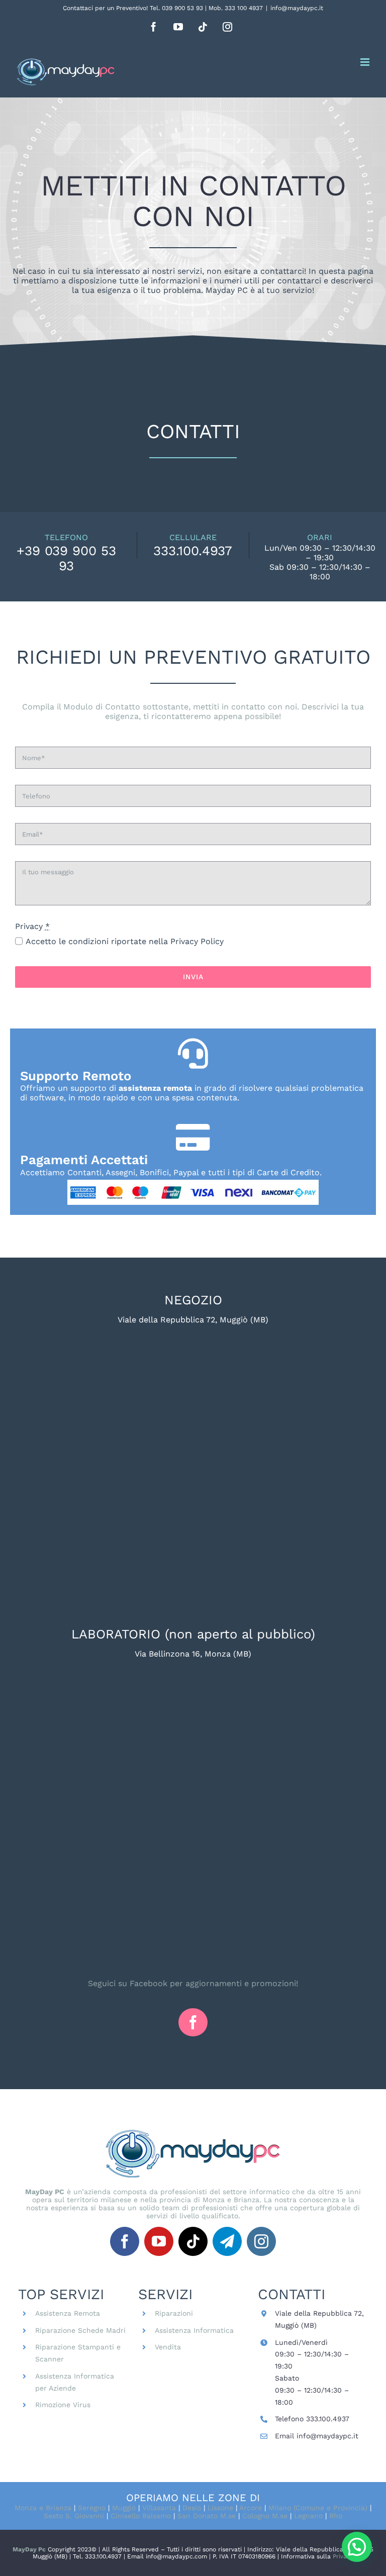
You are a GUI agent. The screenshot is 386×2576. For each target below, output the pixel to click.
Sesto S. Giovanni (74, 2516)
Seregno (92, 2508)
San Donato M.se (207, 2516)
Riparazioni (174, 2313)
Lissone (220, 2508)
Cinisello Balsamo (141, 2516)
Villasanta (159, 2508)
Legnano (308, 2516)
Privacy (343, 2556)
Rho (336, 2516)
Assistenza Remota (68, 2313)
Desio (192, 2508)
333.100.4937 (193, 551)
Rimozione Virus (63, 2405)
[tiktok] (193, 2241)
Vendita (168, 2347)
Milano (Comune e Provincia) (318, 2508)
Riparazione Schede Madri (80, 2330)
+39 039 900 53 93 (66, 558)
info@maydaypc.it (297, 8)
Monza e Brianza (43, 2508)
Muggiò (124, 2508)
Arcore (250, 2508)
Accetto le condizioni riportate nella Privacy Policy (125, 941)
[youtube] (159, 2241)
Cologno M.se (265, 2516)
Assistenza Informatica (194, 2330)
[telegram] (227, 2241)
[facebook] (193, 2022)
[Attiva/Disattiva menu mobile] (366, 62)
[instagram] (261, 2241)
